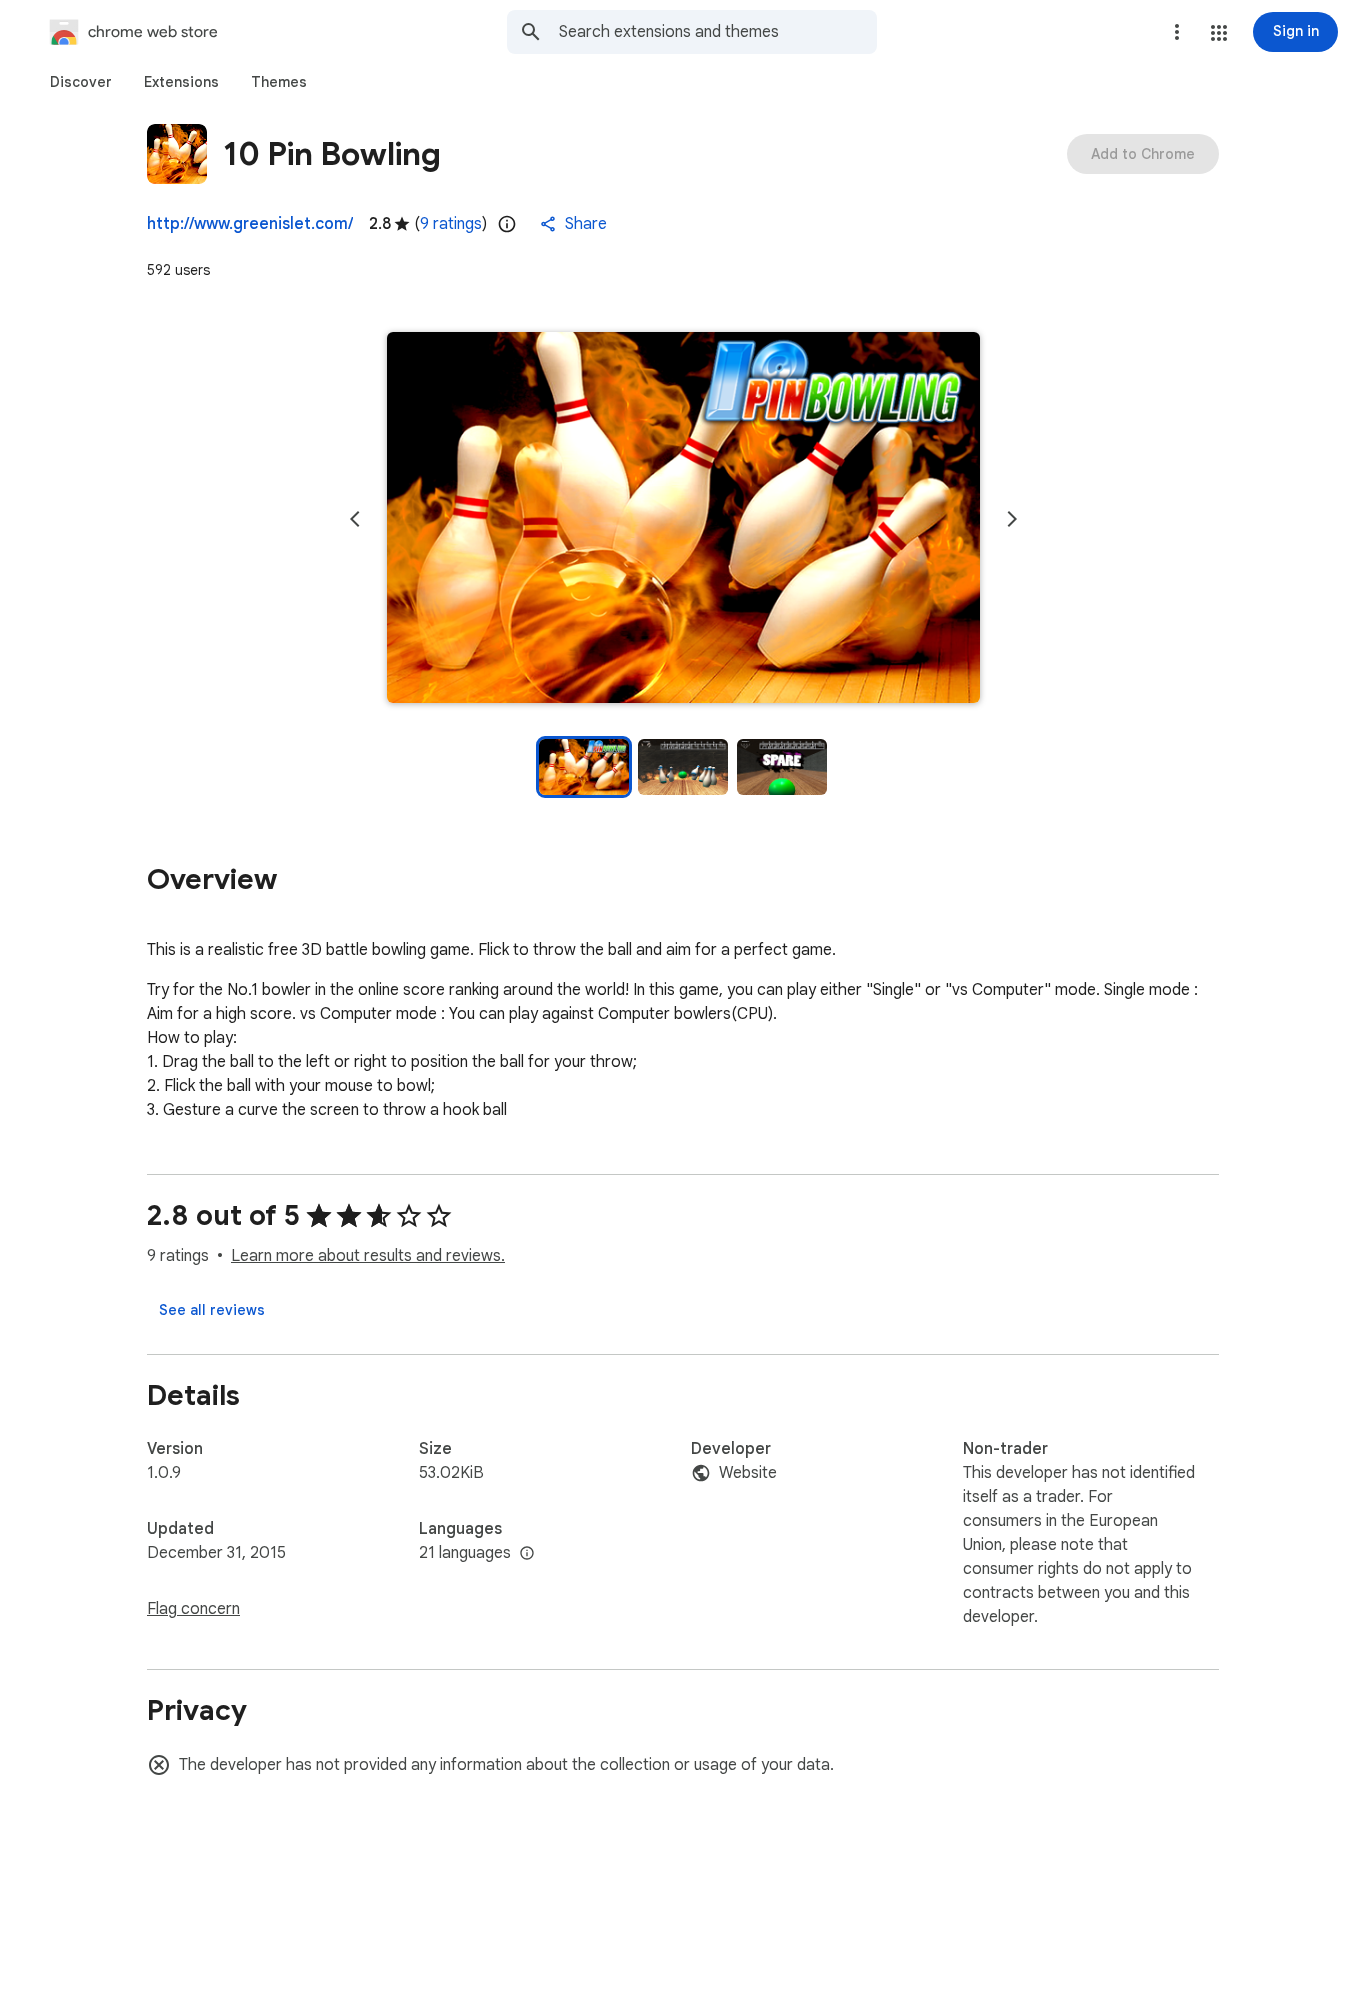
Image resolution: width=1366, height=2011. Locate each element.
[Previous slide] (355, 519)
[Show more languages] (527, 1554)
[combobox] (718, 32)
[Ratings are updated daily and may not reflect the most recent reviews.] (507, 224)
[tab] (81, 82)
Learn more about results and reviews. (368, 1256)
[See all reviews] (212, 1310)
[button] (1219, 33)
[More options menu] (1177, 32)
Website (748, 1473)
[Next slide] (1012, 519)
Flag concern (193, 1609)
